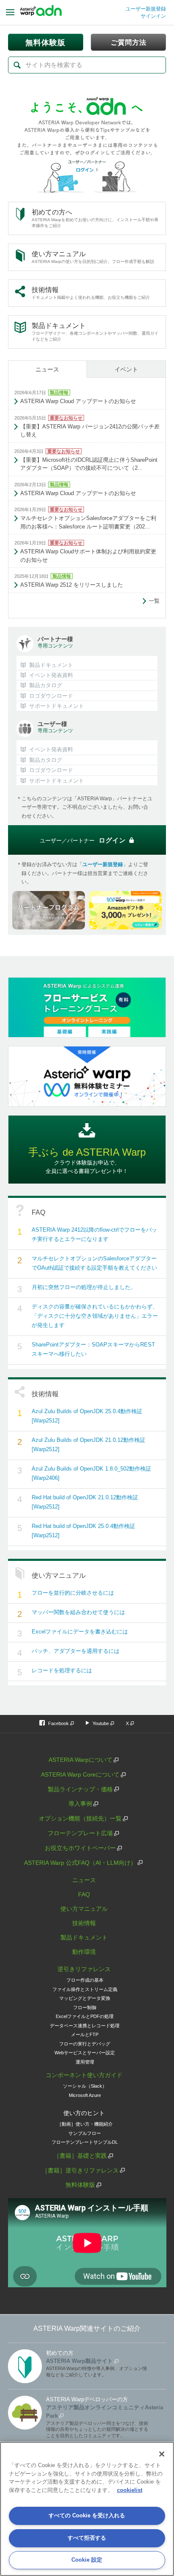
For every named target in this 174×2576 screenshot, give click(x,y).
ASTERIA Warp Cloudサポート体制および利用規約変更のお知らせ (88, 556)
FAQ (84, 1894)
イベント (126, 369)
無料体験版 (80, 2185)
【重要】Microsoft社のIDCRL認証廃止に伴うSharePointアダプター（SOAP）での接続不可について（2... (89, 464)
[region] (87, 2509)
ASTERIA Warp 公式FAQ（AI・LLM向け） (80, 1863)
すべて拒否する (87, 2538)
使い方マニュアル (84, 1909)
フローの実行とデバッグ (85, 2044)
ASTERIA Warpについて (80, 1760)
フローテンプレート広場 (80, 1833)
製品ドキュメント (84, 1937)
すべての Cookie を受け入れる (87, 2515)
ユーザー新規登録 (146, 9)
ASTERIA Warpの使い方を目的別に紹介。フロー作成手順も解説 (93, 257)
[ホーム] (41, 13)
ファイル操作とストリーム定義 (85, 1989)
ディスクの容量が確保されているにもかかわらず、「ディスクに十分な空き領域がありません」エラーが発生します (95, 1316)
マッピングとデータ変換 (85, 1998)
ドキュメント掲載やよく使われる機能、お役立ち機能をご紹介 (91, 293)
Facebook (58, 1723)
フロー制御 (85, 2007)
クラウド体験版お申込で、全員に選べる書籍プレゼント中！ (87, 1160)
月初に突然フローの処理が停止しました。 (84, 1287)
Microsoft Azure (85, 2095)
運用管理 (85, 2062)
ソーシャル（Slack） (85, 2086)
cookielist (130, 2490)
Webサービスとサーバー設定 (85, 2053)
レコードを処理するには (62, 1670)
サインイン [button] (153, 16)
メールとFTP (85, 2034)
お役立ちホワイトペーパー (80, 1848)
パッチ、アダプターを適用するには (76, 1651)
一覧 (154, 601)
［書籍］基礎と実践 (80, 2156)
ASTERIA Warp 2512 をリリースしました (72, 585)
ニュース (47, 369)
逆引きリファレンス (84, 1969)
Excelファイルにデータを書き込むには (80, 1632)
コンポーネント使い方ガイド (84, 2075)
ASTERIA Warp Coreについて (80, 1774)
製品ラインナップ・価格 (80, 1789)
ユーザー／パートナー (83, 840)
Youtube (101, 1723)
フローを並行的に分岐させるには (73, 1593)
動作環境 (84, 1952)
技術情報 (84, 1923)
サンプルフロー (85, 2133)
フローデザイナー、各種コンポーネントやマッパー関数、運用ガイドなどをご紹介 (95, 332)
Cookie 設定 (87, 2560)
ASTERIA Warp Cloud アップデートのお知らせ (78, 401)
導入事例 (80, 1804)
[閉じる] (162, 2454)
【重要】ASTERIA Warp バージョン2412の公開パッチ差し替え (90, 431)
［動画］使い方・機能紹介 (85, 2124)
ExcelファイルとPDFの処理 (85, 2016)
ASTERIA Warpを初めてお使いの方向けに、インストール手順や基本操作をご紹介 (95, 218)
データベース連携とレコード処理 (85, 2026)
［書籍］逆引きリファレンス (80, 2170)
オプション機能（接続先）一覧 (80, 1818)
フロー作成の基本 (85, 1980)
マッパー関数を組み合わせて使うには (78, 1612)
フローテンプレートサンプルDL (85, 2142)
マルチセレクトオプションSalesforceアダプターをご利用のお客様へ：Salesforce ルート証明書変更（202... (88, 522)
